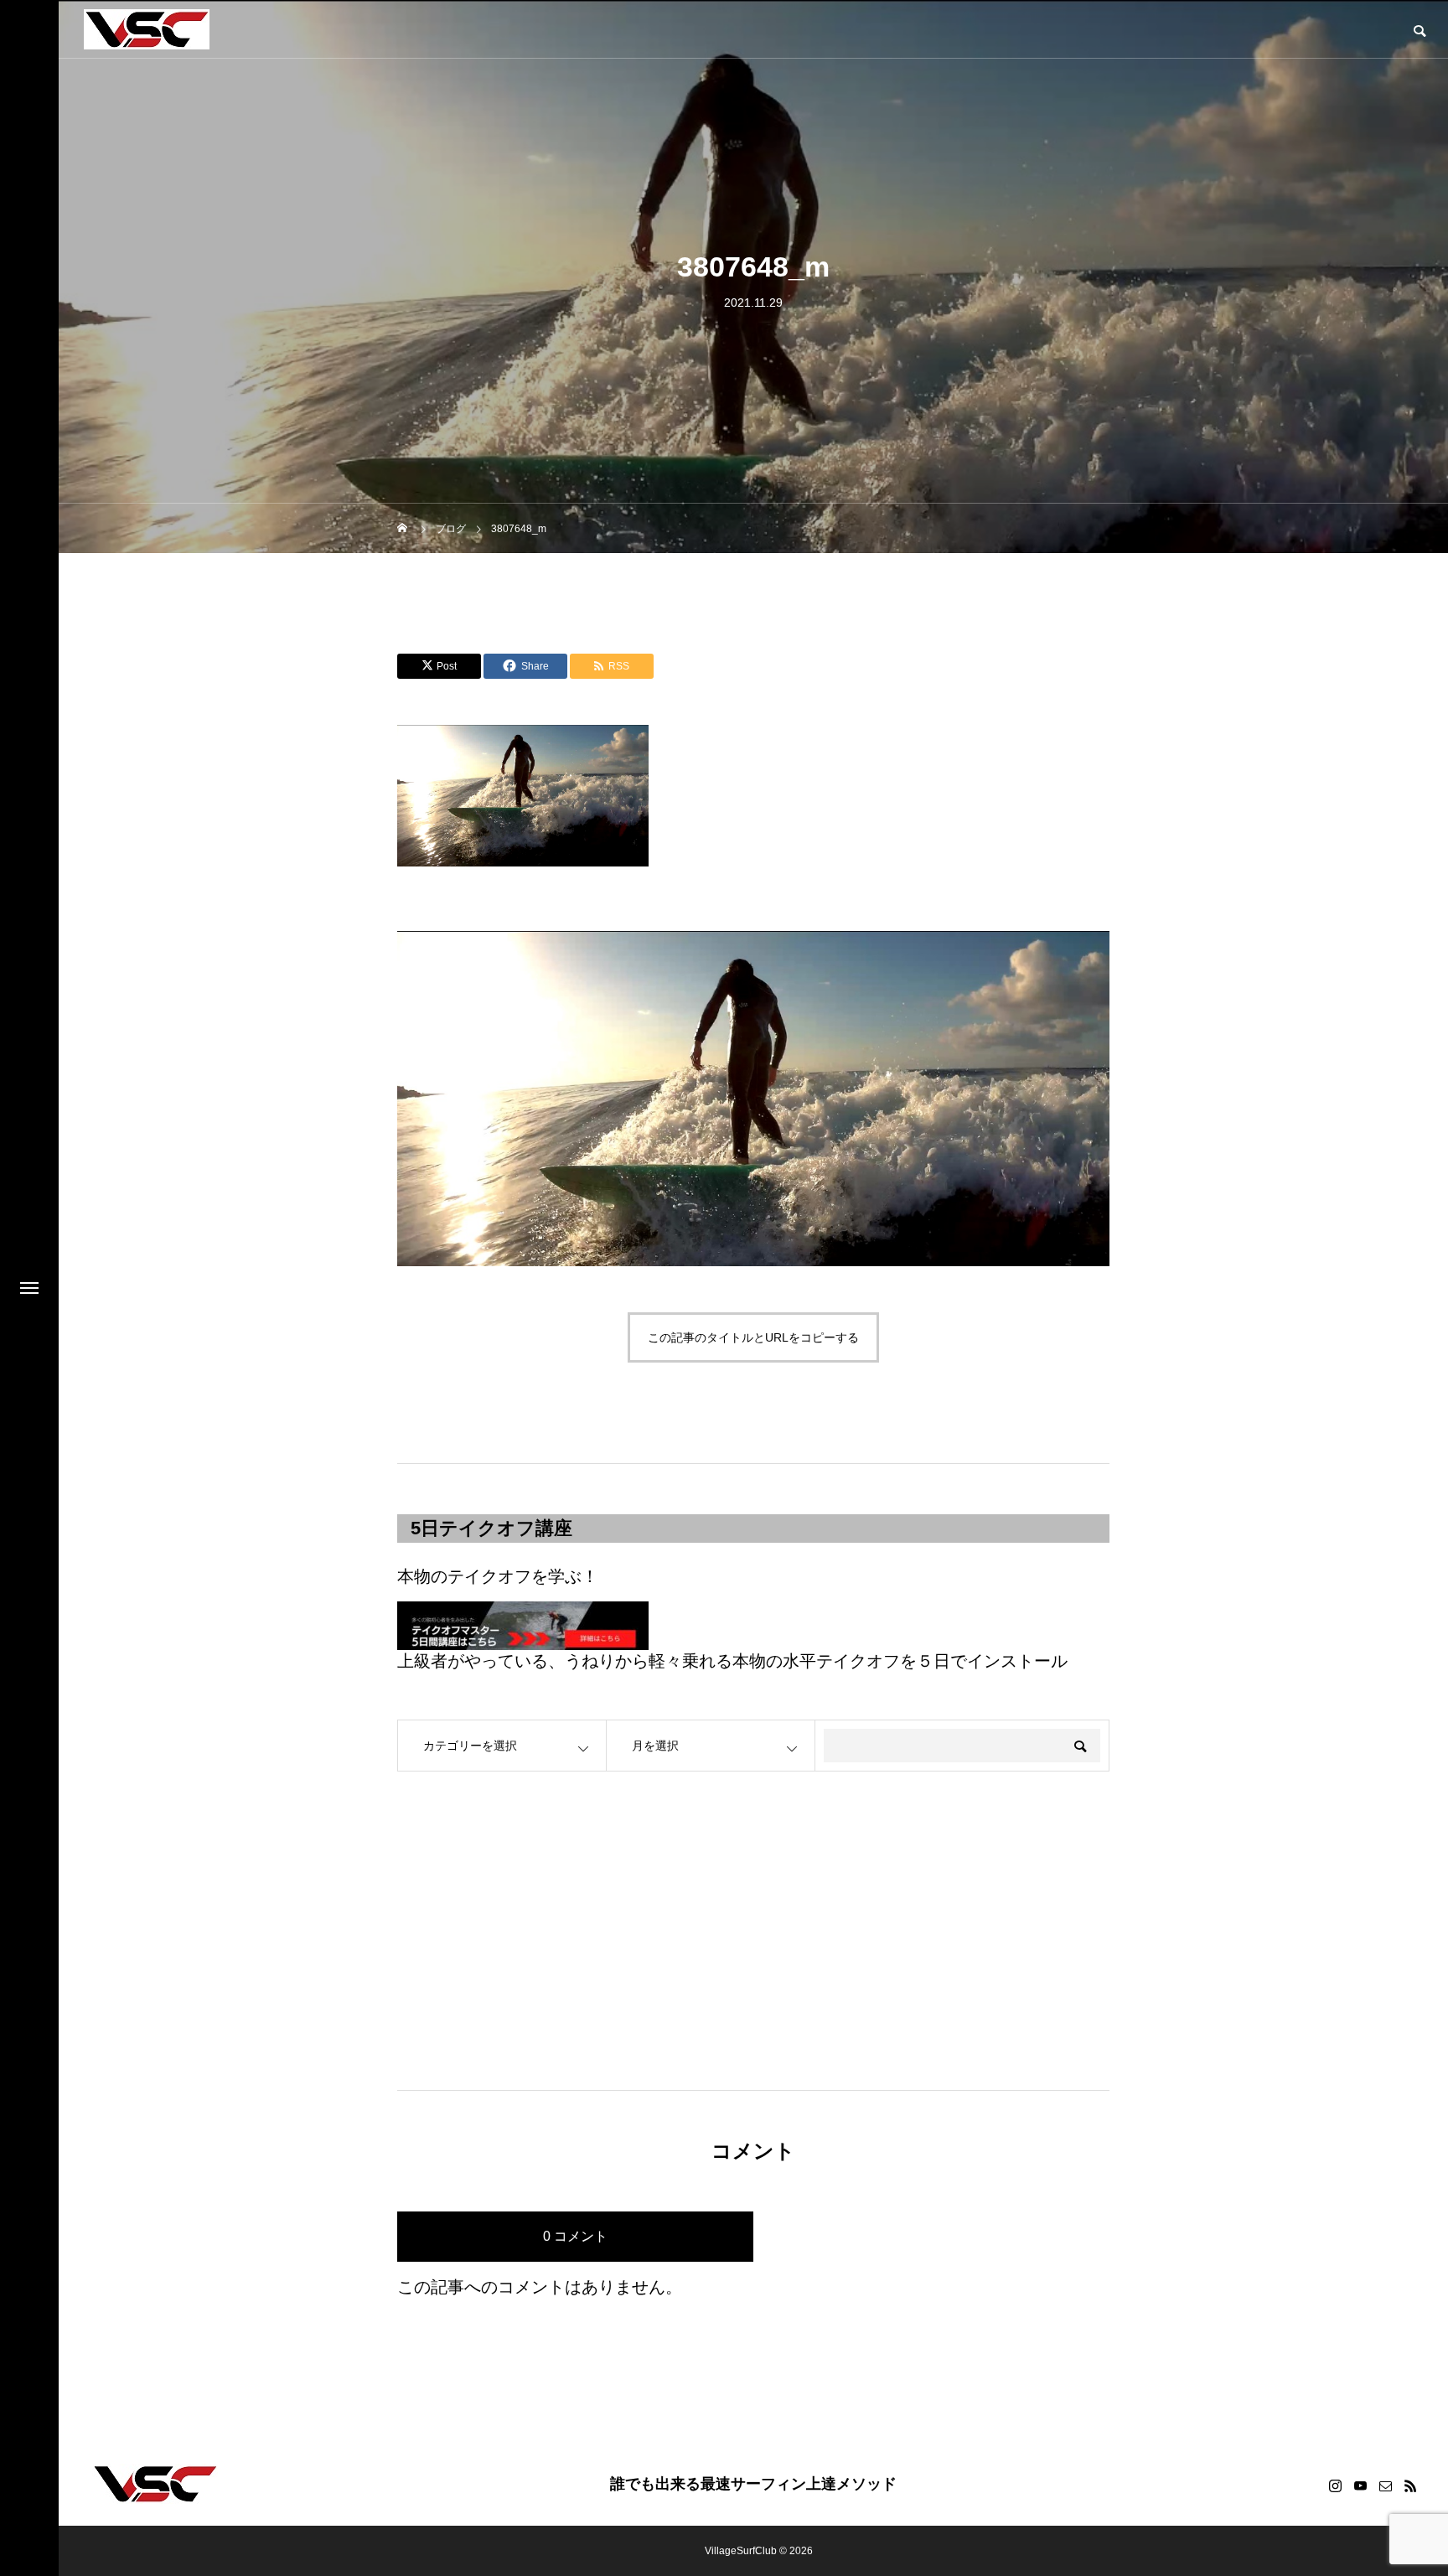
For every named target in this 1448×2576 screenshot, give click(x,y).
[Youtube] (1360, 2485)
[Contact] (1385, 2485)
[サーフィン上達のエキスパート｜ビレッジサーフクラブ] (147, 29)
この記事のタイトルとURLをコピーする (753, 1337)
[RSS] (1410, 2485)
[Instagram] (1335, 2485)
